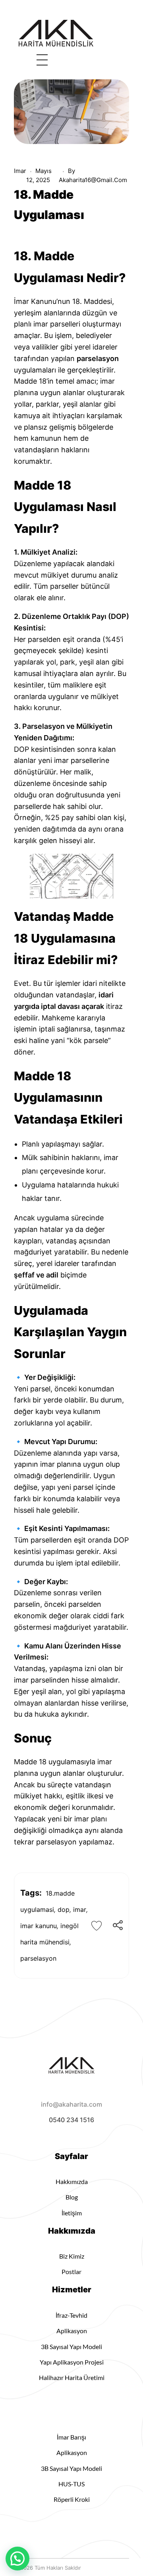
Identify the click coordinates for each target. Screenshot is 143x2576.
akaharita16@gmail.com (93, 180)
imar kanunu (39, 1926)
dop (64, 1909)
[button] (17, 2559)
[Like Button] (97, 1926)
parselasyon (38, 1958)
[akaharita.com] (56, 34)
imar (20, 171)
